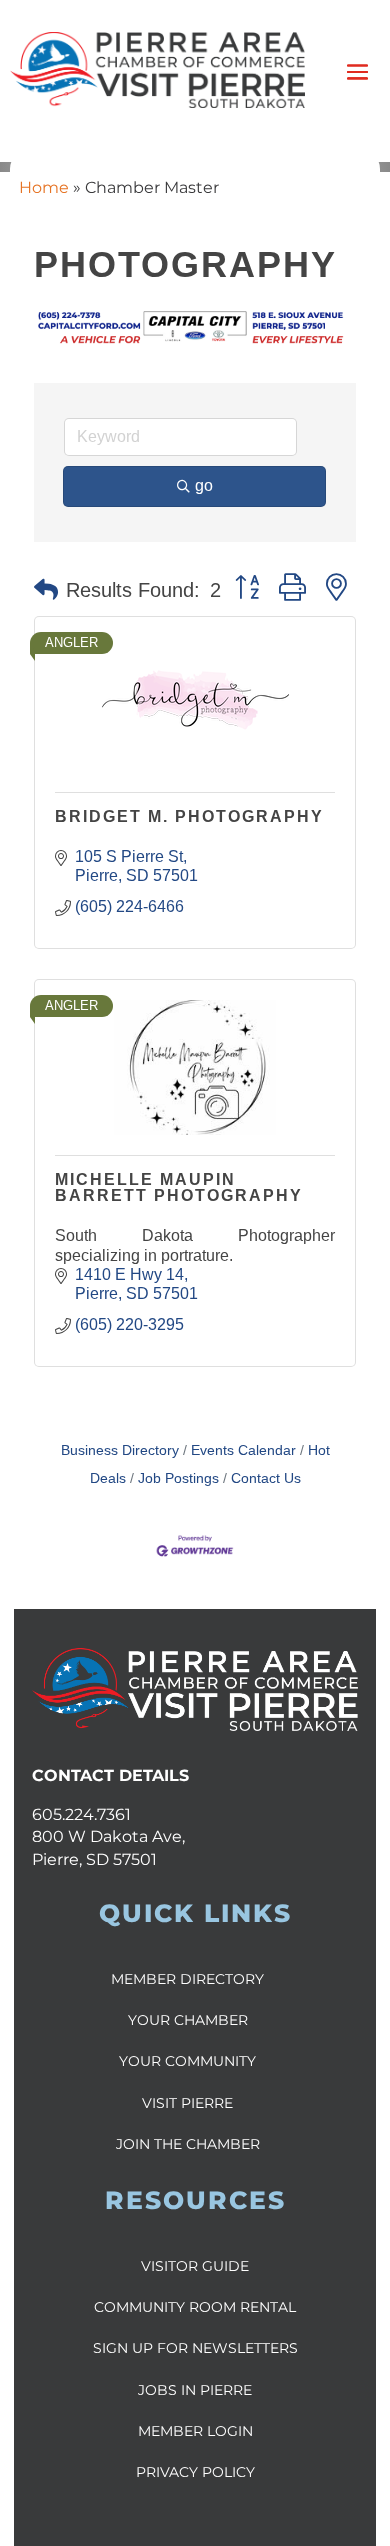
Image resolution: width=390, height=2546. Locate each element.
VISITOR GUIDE (195, 2266)
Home (44, 187)
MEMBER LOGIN (195, 2431)
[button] (46, 590)
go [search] (204, 485)
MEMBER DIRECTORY (187, 1979)
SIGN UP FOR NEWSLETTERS (195, 2348)
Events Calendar (243, 1450)
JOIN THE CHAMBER (188, 2144)
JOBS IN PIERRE (195, 2390)
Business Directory (120, 1450)
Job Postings (178, 1478)
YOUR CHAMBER (188, 2020)
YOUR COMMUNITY (187, 2061)
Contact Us (266, 1478)
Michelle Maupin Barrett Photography (179, 1187)
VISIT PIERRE (187, 2103)
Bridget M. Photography (189, 816)
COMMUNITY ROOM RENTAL (195, 2307)
